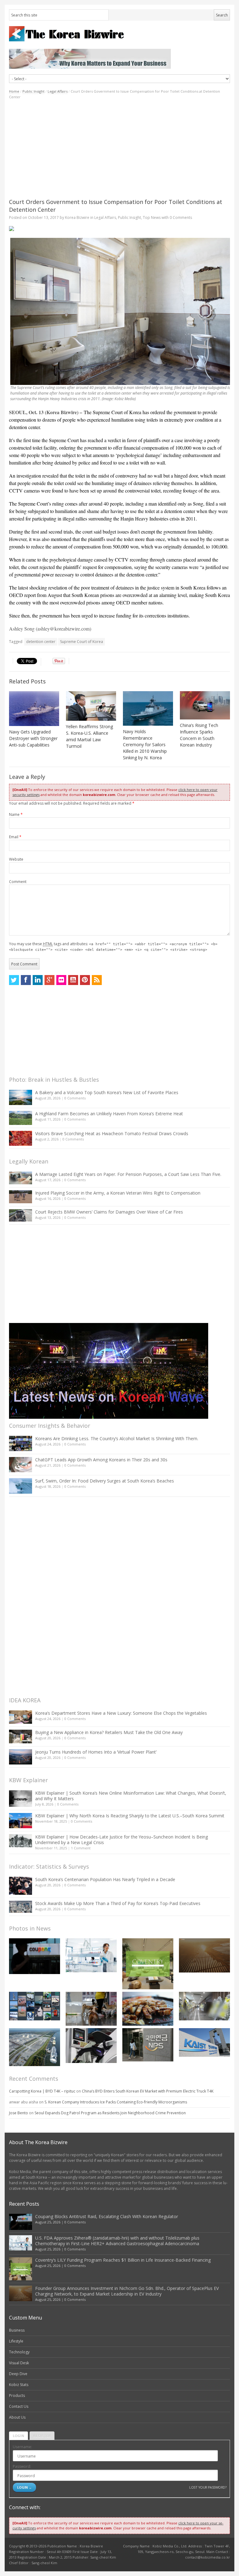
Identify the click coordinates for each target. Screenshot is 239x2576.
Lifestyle (16, 2341)
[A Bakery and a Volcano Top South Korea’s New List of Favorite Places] (21, 1097)
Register (42, 2436)
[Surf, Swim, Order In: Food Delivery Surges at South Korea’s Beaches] (21, 1486)
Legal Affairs (58, 91)
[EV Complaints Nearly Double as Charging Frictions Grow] (91, 2046)
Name (16, 814)
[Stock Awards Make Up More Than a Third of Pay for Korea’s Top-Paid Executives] (21, 1907)
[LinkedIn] (38, 980)
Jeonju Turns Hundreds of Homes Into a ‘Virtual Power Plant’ (96, 1752)
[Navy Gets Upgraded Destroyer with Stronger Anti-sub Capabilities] (34, 709)
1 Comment (81, 1848)
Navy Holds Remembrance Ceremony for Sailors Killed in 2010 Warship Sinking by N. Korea (145, 745)
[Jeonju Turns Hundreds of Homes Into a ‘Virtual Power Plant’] (21, 1757)
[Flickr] (61, 980)
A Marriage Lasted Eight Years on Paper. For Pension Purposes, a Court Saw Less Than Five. (128, 1174)
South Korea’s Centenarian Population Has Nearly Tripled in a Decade (105, 1879)
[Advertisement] (119, 149)
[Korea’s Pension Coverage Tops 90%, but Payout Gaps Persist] (148, 2045)
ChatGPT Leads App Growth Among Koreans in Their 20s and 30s (101, 1460)
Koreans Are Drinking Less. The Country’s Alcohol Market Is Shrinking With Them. (117, 1438)
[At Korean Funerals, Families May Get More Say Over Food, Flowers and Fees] (204, 2006)
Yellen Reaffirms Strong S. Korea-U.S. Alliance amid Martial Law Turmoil (89, 736)
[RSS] (97, 980)
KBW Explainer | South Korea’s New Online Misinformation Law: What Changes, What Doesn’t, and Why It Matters (131, 1796)
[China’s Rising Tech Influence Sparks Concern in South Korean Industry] (205, 705)
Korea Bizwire (77, 217)
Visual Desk (19, 2363)
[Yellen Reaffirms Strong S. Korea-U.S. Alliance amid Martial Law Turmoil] (91, 706)
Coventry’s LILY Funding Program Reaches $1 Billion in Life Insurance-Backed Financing (123, 2260)
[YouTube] (73, 980)
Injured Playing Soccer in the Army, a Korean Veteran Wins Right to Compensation (118, 1193)
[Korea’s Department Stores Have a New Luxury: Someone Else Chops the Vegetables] (21, 1717)
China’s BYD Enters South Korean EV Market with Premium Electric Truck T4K (148, 2091)
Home (14, 91)
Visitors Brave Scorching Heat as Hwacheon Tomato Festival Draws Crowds (112, 1133)
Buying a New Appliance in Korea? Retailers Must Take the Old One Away (109, 1732)
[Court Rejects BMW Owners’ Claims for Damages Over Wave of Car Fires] (21, 1215)
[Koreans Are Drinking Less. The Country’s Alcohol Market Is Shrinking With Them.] (21, 1443)
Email (15, 837)
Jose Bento (19, 2113)
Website (16, 859)
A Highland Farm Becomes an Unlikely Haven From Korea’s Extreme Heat (109, 1114)
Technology (19, 2352)
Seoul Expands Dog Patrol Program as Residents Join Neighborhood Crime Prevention (110, 2113)
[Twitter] (14, 980)
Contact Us (19, 2406)
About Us (17, 2417)
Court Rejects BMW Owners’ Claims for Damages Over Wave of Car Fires (109, 1212)
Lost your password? (208, 2487)
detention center (41, 642)
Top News (152, 217)
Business (17, 2330)
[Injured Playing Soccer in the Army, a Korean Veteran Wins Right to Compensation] (21, 1197)
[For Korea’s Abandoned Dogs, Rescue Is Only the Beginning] (91, 2009)
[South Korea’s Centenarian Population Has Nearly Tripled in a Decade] (21, 1886)
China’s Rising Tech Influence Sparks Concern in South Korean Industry (199, 735)
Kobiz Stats (19, 2385)
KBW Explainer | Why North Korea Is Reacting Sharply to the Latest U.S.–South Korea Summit (130, 1816)
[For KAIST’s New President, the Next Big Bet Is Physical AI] (204, 2042)
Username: (22, 2447)
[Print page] (119, 229)
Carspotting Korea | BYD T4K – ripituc (42, 2091)
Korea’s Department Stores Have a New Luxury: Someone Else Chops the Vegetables (121, 1713)
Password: (22, 2466)
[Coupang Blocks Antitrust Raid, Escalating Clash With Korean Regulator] (35, 1956)
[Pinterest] (85, 980)
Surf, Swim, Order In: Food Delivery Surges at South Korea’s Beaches (105, 1481)
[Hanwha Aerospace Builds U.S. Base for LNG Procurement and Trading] (35, 2047)
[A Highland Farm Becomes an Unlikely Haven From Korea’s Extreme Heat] (21, 1118)
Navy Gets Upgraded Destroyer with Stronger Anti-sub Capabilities (33, 738)
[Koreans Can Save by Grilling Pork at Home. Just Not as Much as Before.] (148, 2009)
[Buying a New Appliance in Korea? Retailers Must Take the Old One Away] (21, 1737)
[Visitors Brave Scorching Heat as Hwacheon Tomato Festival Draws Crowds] (21, 1138)
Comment (18, 882)
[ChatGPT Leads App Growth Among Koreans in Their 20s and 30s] (21, 1465)
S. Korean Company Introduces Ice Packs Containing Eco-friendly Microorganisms (116, 2102)
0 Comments (75, 1098)
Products (17, 2396)
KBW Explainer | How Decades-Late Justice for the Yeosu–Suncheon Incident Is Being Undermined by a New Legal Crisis (122, 1840)
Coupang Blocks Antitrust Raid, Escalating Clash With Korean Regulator (107, 2216)
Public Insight (33, 91)
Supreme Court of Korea (82, 642)
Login (19, 2436)
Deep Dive (18, 2374)
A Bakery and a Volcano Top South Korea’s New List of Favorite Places (107, 1092)
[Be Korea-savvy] (119, 34)
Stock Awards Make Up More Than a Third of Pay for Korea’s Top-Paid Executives (118, 1903)
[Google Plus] (49, 980)
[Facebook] (26, 980)
